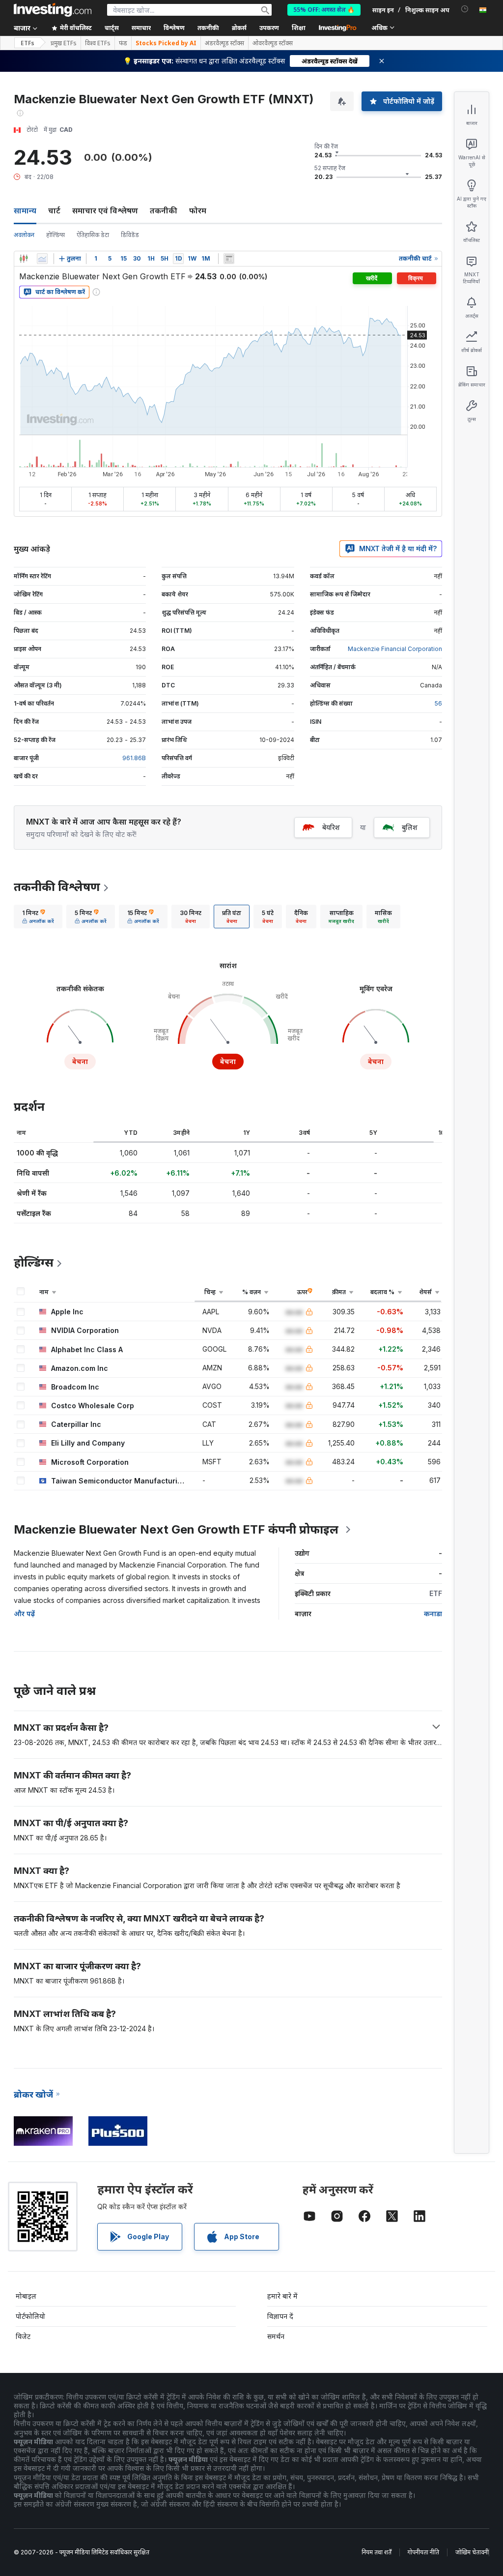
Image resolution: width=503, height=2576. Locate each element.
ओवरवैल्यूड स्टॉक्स (273, 43)
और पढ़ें (24, 1614)
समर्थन (276, 2336)
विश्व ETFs (98, 43)
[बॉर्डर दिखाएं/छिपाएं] (229, 259)
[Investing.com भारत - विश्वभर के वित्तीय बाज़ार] (53, 10)
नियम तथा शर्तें (377, 2552)
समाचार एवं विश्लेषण (105, 210)
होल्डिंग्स (56, 235)
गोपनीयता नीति (423, 2552)
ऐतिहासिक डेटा (93, 235)
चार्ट (54, 210)
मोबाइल (26, 2296)
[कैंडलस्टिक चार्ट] (24, 259)
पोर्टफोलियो (30, 2316)
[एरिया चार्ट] (42, 259)
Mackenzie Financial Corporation (395, 649)
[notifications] (465, 9)
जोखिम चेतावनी (472, 2552)
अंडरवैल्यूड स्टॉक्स (224, 43)
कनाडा (433, 1614)
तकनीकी (164, 210)
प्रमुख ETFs (64, 43)
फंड (123, 43)
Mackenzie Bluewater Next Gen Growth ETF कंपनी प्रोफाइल (176, 1529)
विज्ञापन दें (280, 2316)
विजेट (23, 2336)
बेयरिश (331, 827)
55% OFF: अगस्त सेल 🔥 (324, 10)
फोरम (198, 210)
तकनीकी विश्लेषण (57, 887)
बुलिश (410, 827)
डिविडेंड (130, 235)
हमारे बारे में (282, 2296)
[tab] (38, 917)
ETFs (28, 43)
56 (438, 703)
